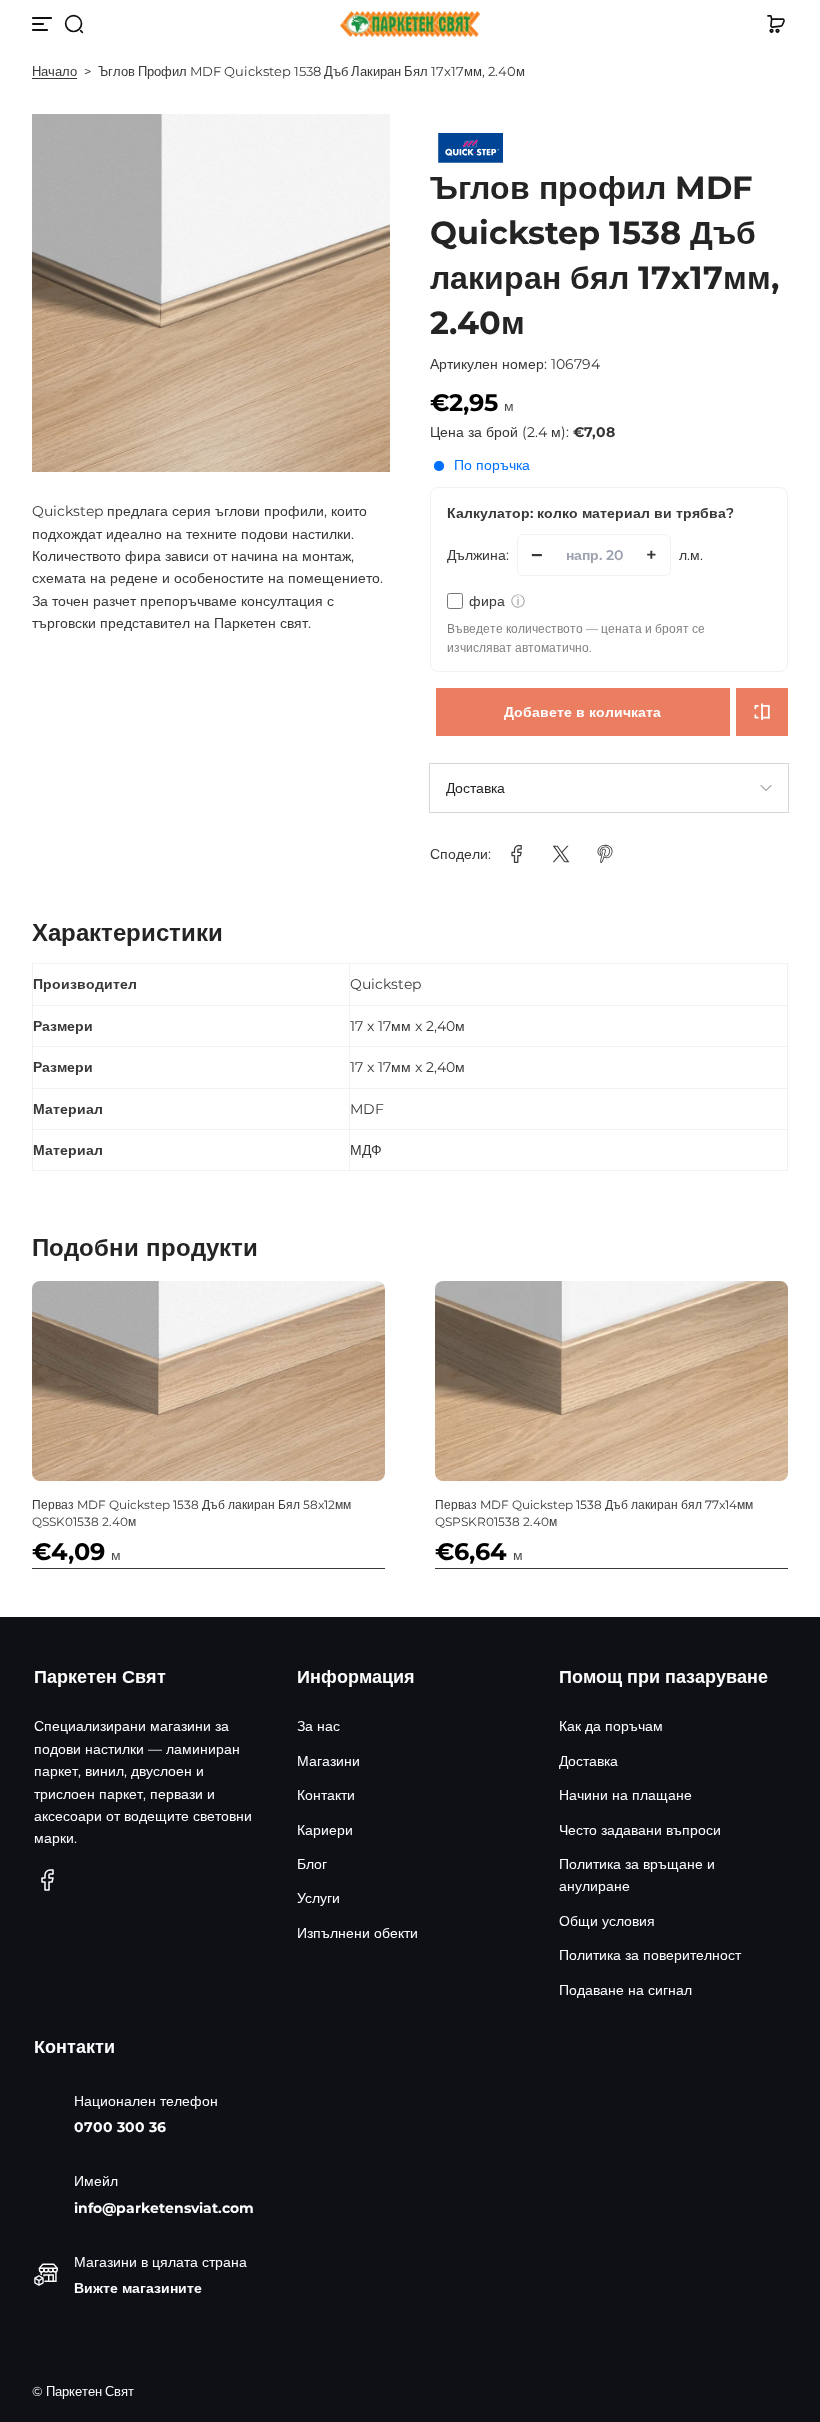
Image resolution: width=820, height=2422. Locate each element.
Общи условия (607, 1921)
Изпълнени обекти (357, 1933)
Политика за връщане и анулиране (637, 1875)
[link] (517, 854)
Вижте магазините (138, 2288)
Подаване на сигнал (625, 1990)
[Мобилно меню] (44, 24)
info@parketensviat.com (164, 2208)
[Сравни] (762, 712)
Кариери (325, 1830)
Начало (54, 71)
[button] (74, 24)
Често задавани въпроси (640, 1830)
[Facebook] (48, 1880)
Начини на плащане (625, 1795)
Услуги (318, 1898)
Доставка (588, 1761)
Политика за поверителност (650, 1955)
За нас (318, 1726)
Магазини (328, 1761)
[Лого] (410, 24)
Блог (312, 1864)
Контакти (326, 1795)
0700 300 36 (120, 2127)
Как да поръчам (611, 1726)
